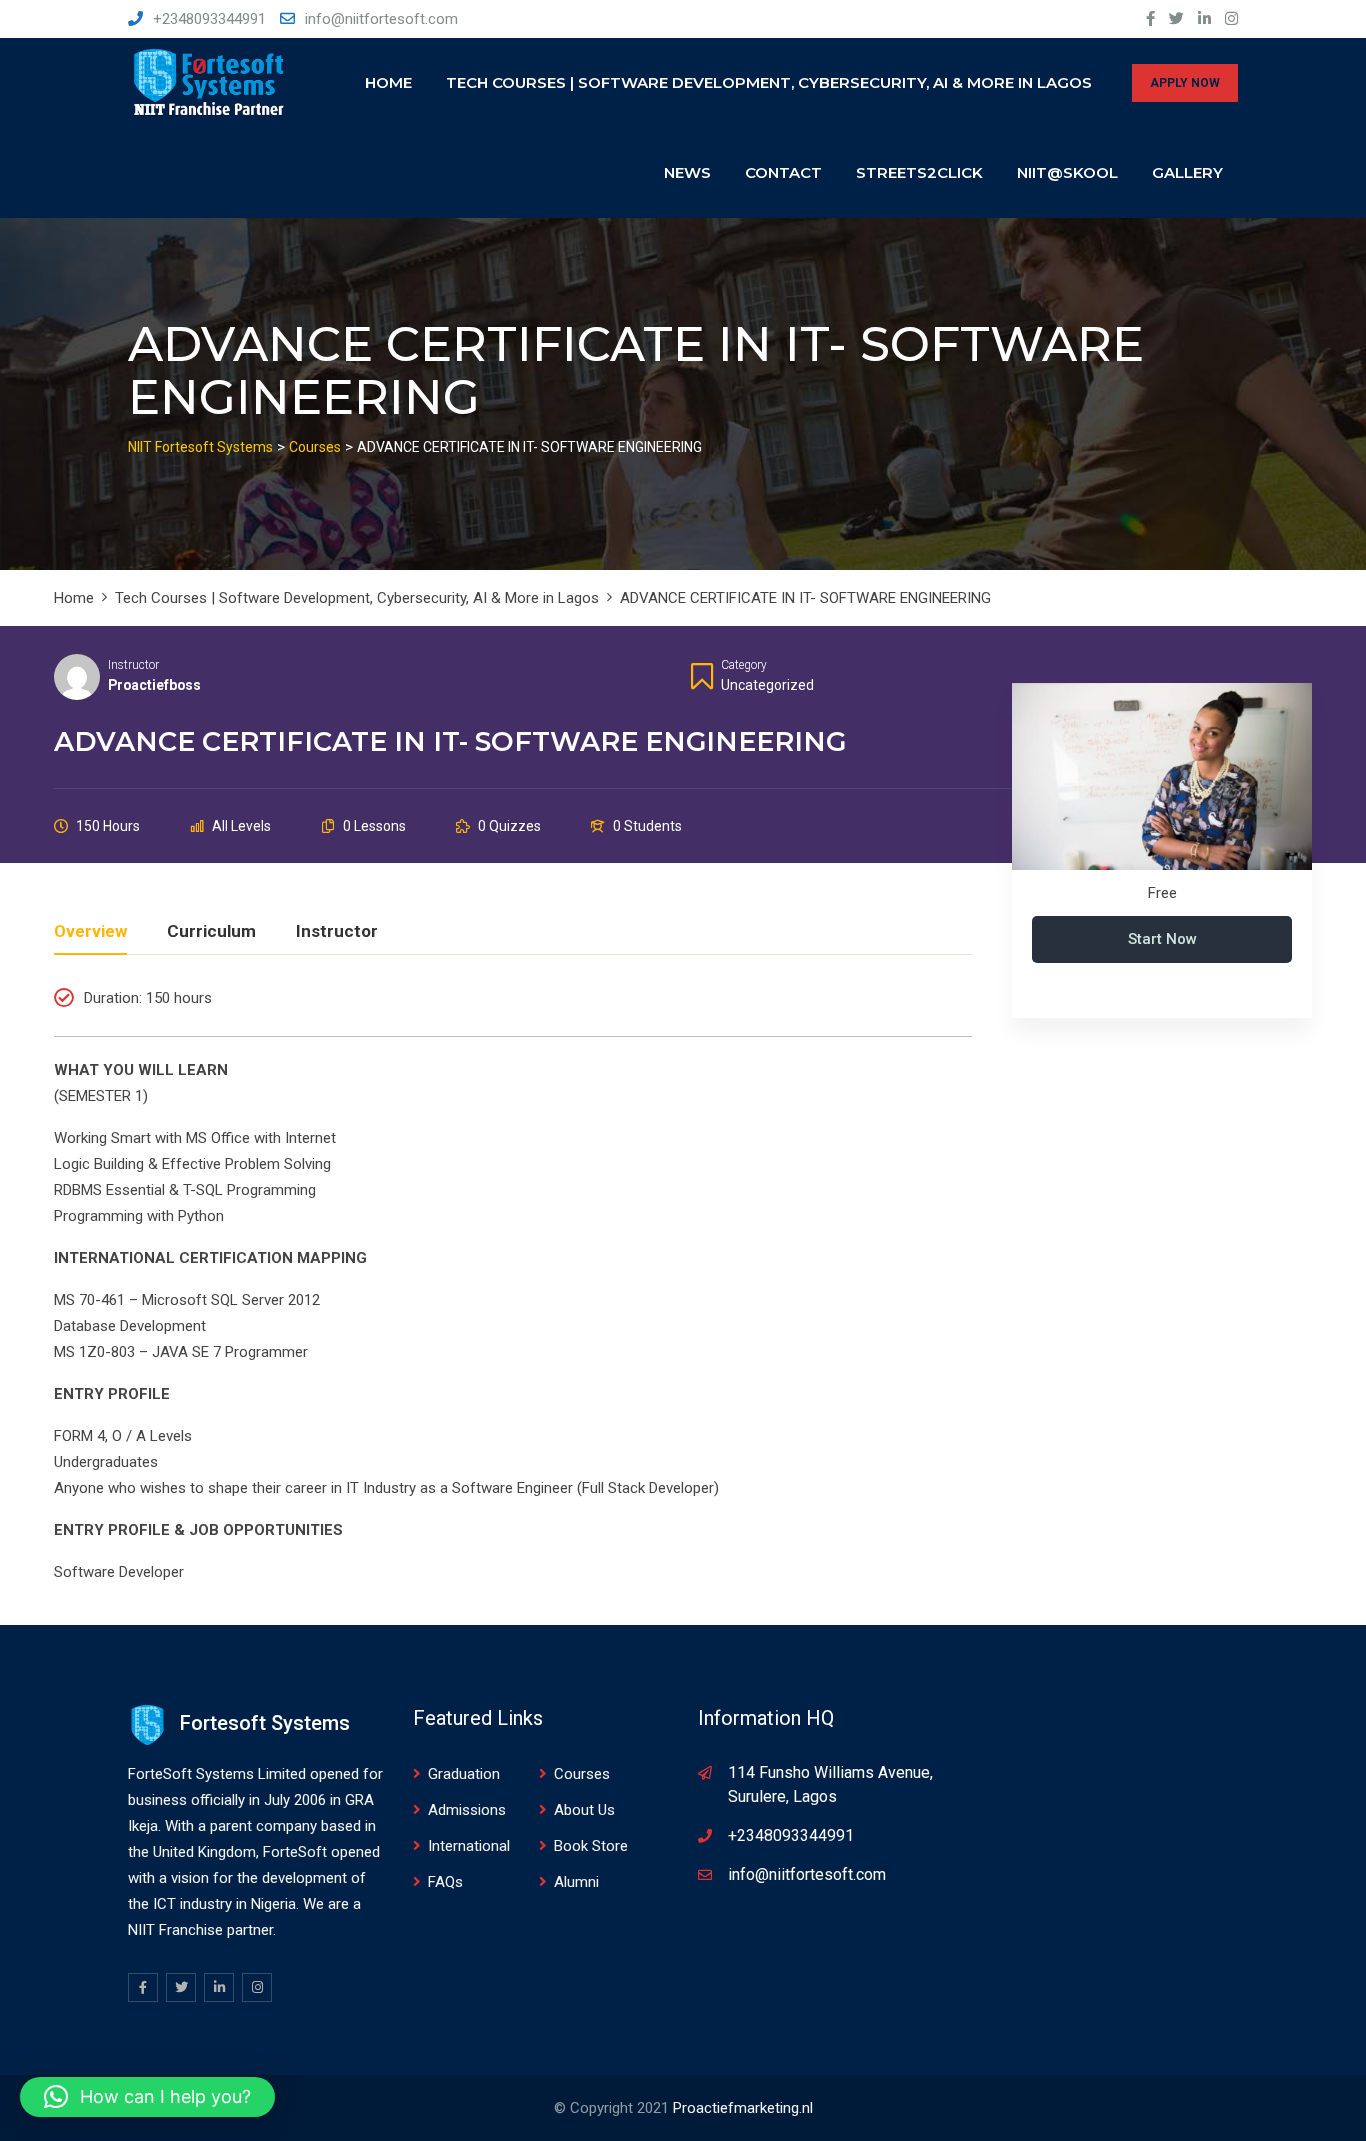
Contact (783, 172)
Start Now (1162, 939)
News (687, 172)
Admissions (467, 1810)
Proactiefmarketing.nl (743, 2108)
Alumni (576, 1882)
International (469, 1846)
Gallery (1187, 172)
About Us (584, 1810)
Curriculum (211, 932)
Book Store (591, 1846)
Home (388, 82)
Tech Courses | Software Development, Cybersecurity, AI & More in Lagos (769, 82)
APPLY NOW (1185, 83)
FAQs (445, 1882)
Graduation (464, 1774)
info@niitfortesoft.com (381, 19)
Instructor (133, 665)
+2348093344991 (209, 19)
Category (744, 665)
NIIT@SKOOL (1067, 172)
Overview (90, 932)
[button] (147, 2097)
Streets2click (919, 172)
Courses (582, 1774)
